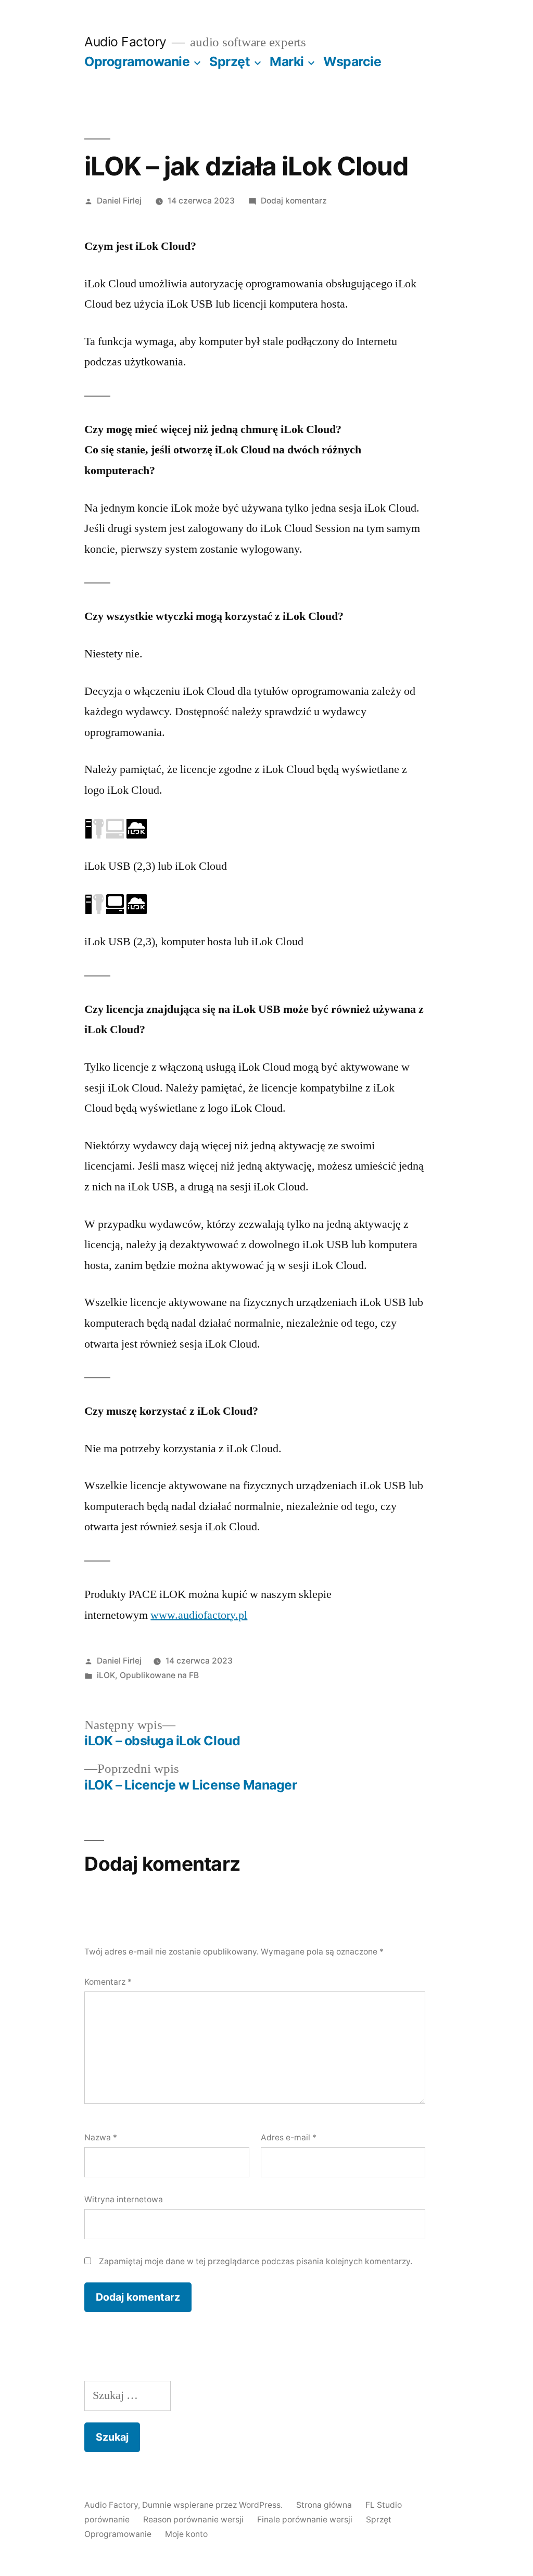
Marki (287, 61)
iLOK (106, 1675)
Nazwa (101, 2137)
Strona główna (324, 2505)
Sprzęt (230, 61)
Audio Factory (125, 42)
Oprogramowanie (137, 61)
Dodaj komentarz (294, 201)
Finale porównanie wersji (305, 2520)
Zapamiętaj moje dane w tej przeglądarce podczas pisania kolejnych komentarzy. (256, 2261)
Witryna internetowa (124, 2199)
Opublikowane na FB (159, 1675)
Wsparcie (352, 61)
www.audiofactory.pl (199, 1615)
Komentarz (108, 1982)
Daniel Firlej (119, 201)
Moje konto (186, 2534)
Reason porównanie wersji (193, 2520)
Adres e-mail (289, 2137)
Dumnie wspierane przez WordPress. (213, 2505)
